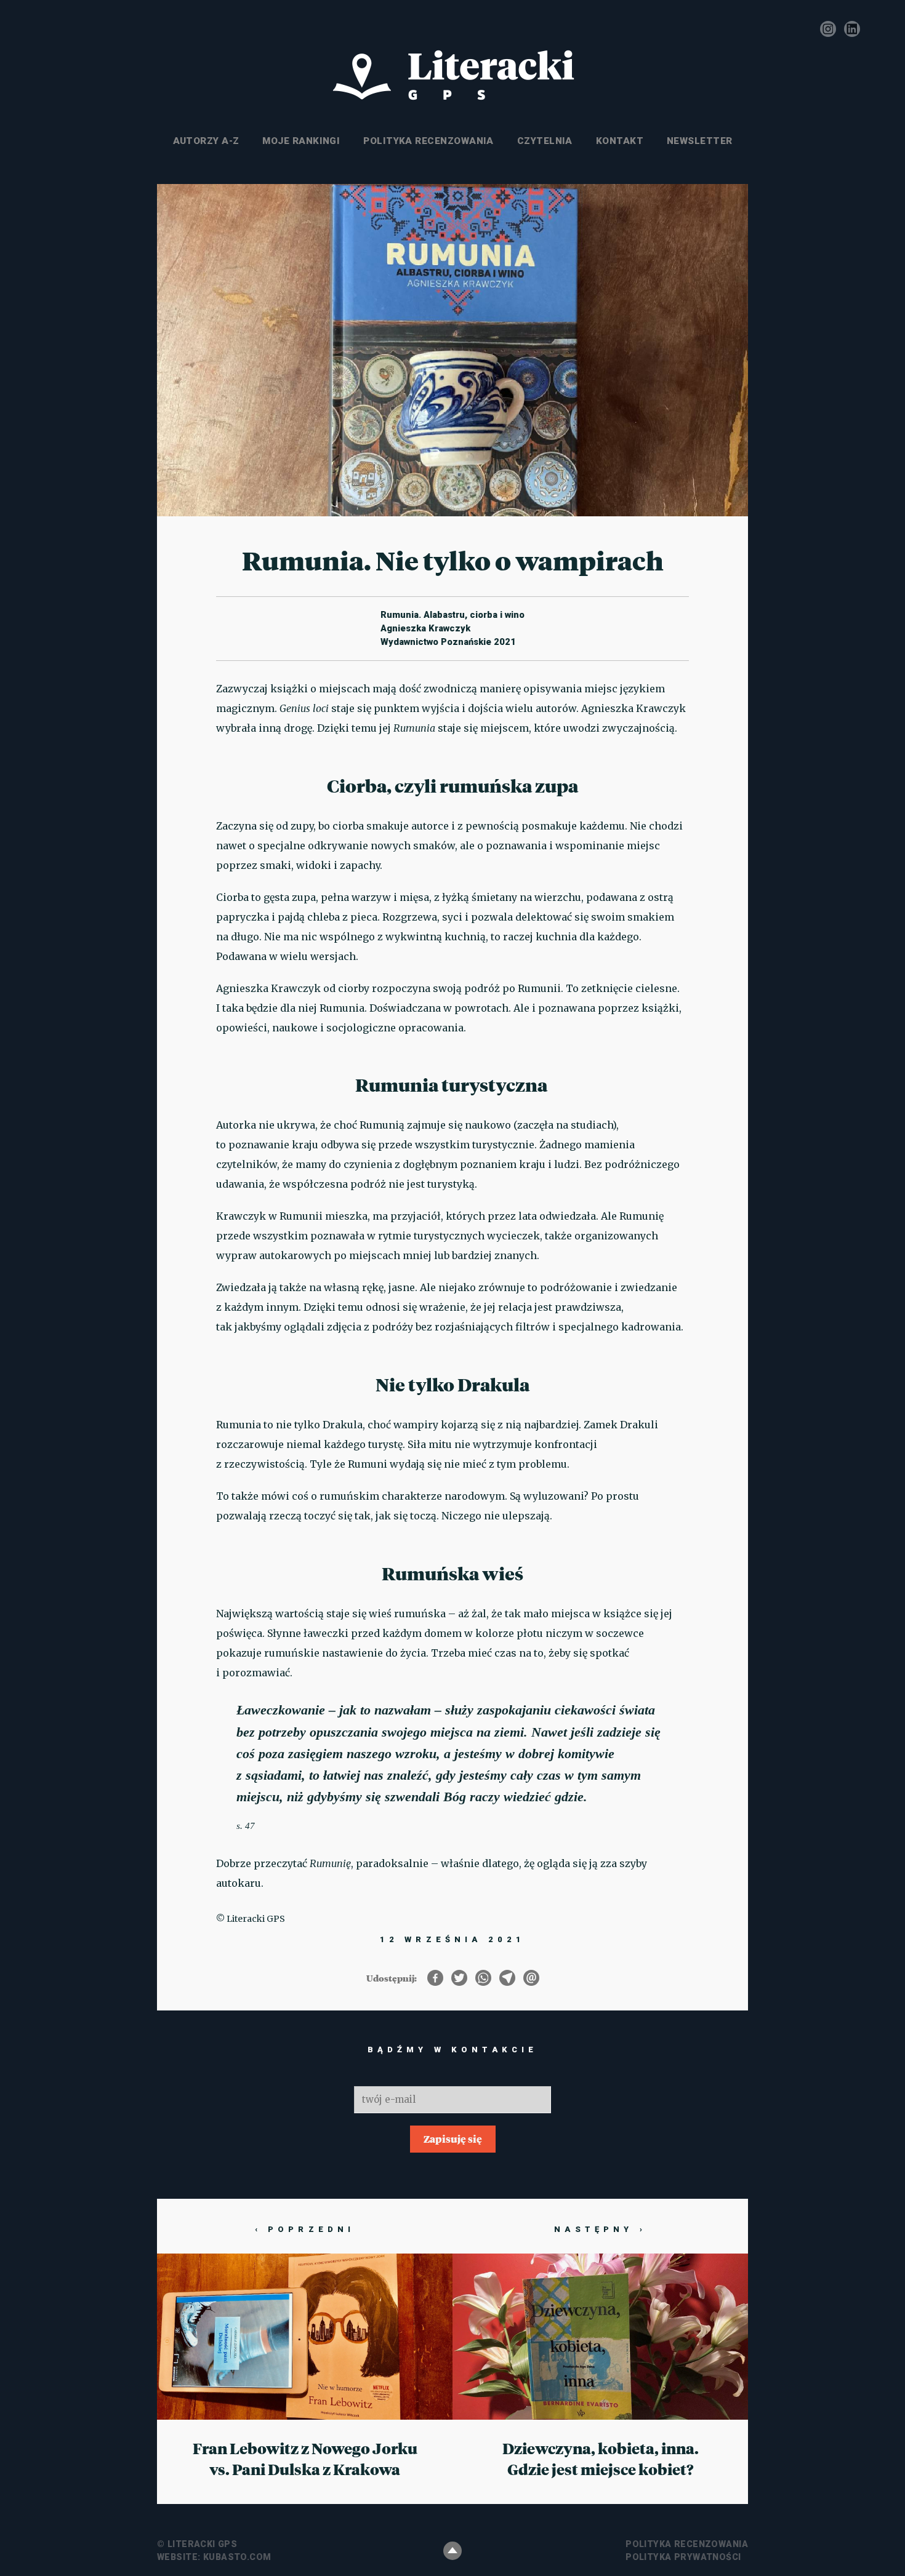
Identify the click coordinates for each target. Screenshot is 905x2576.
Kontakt (620, 141)
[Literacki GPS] (452, 76)
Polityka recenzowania (428, 141)
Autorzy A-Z (206, 141)
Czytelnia (545, 141)
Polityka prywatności (683, 2557)
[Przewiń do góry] (452, 2551)
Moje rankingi (301, 141)
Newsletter (700, 141)
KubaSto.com (237, 2557)
